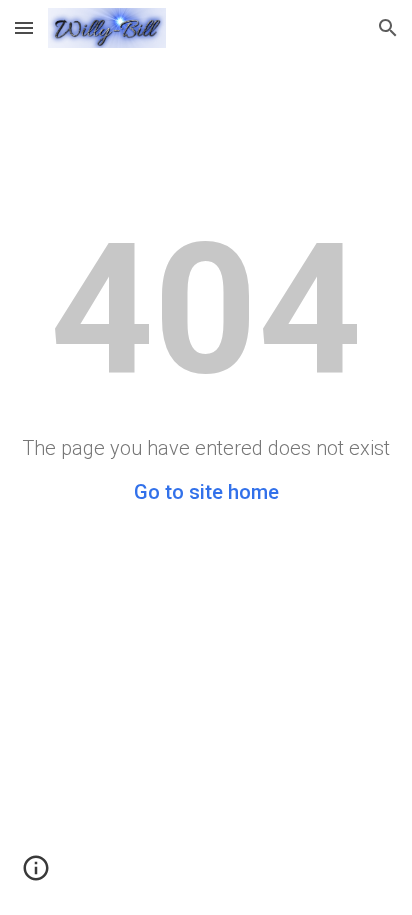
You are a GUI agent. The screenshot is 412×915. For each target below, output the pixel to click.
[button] (24, 27)
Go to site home (206, 492)
